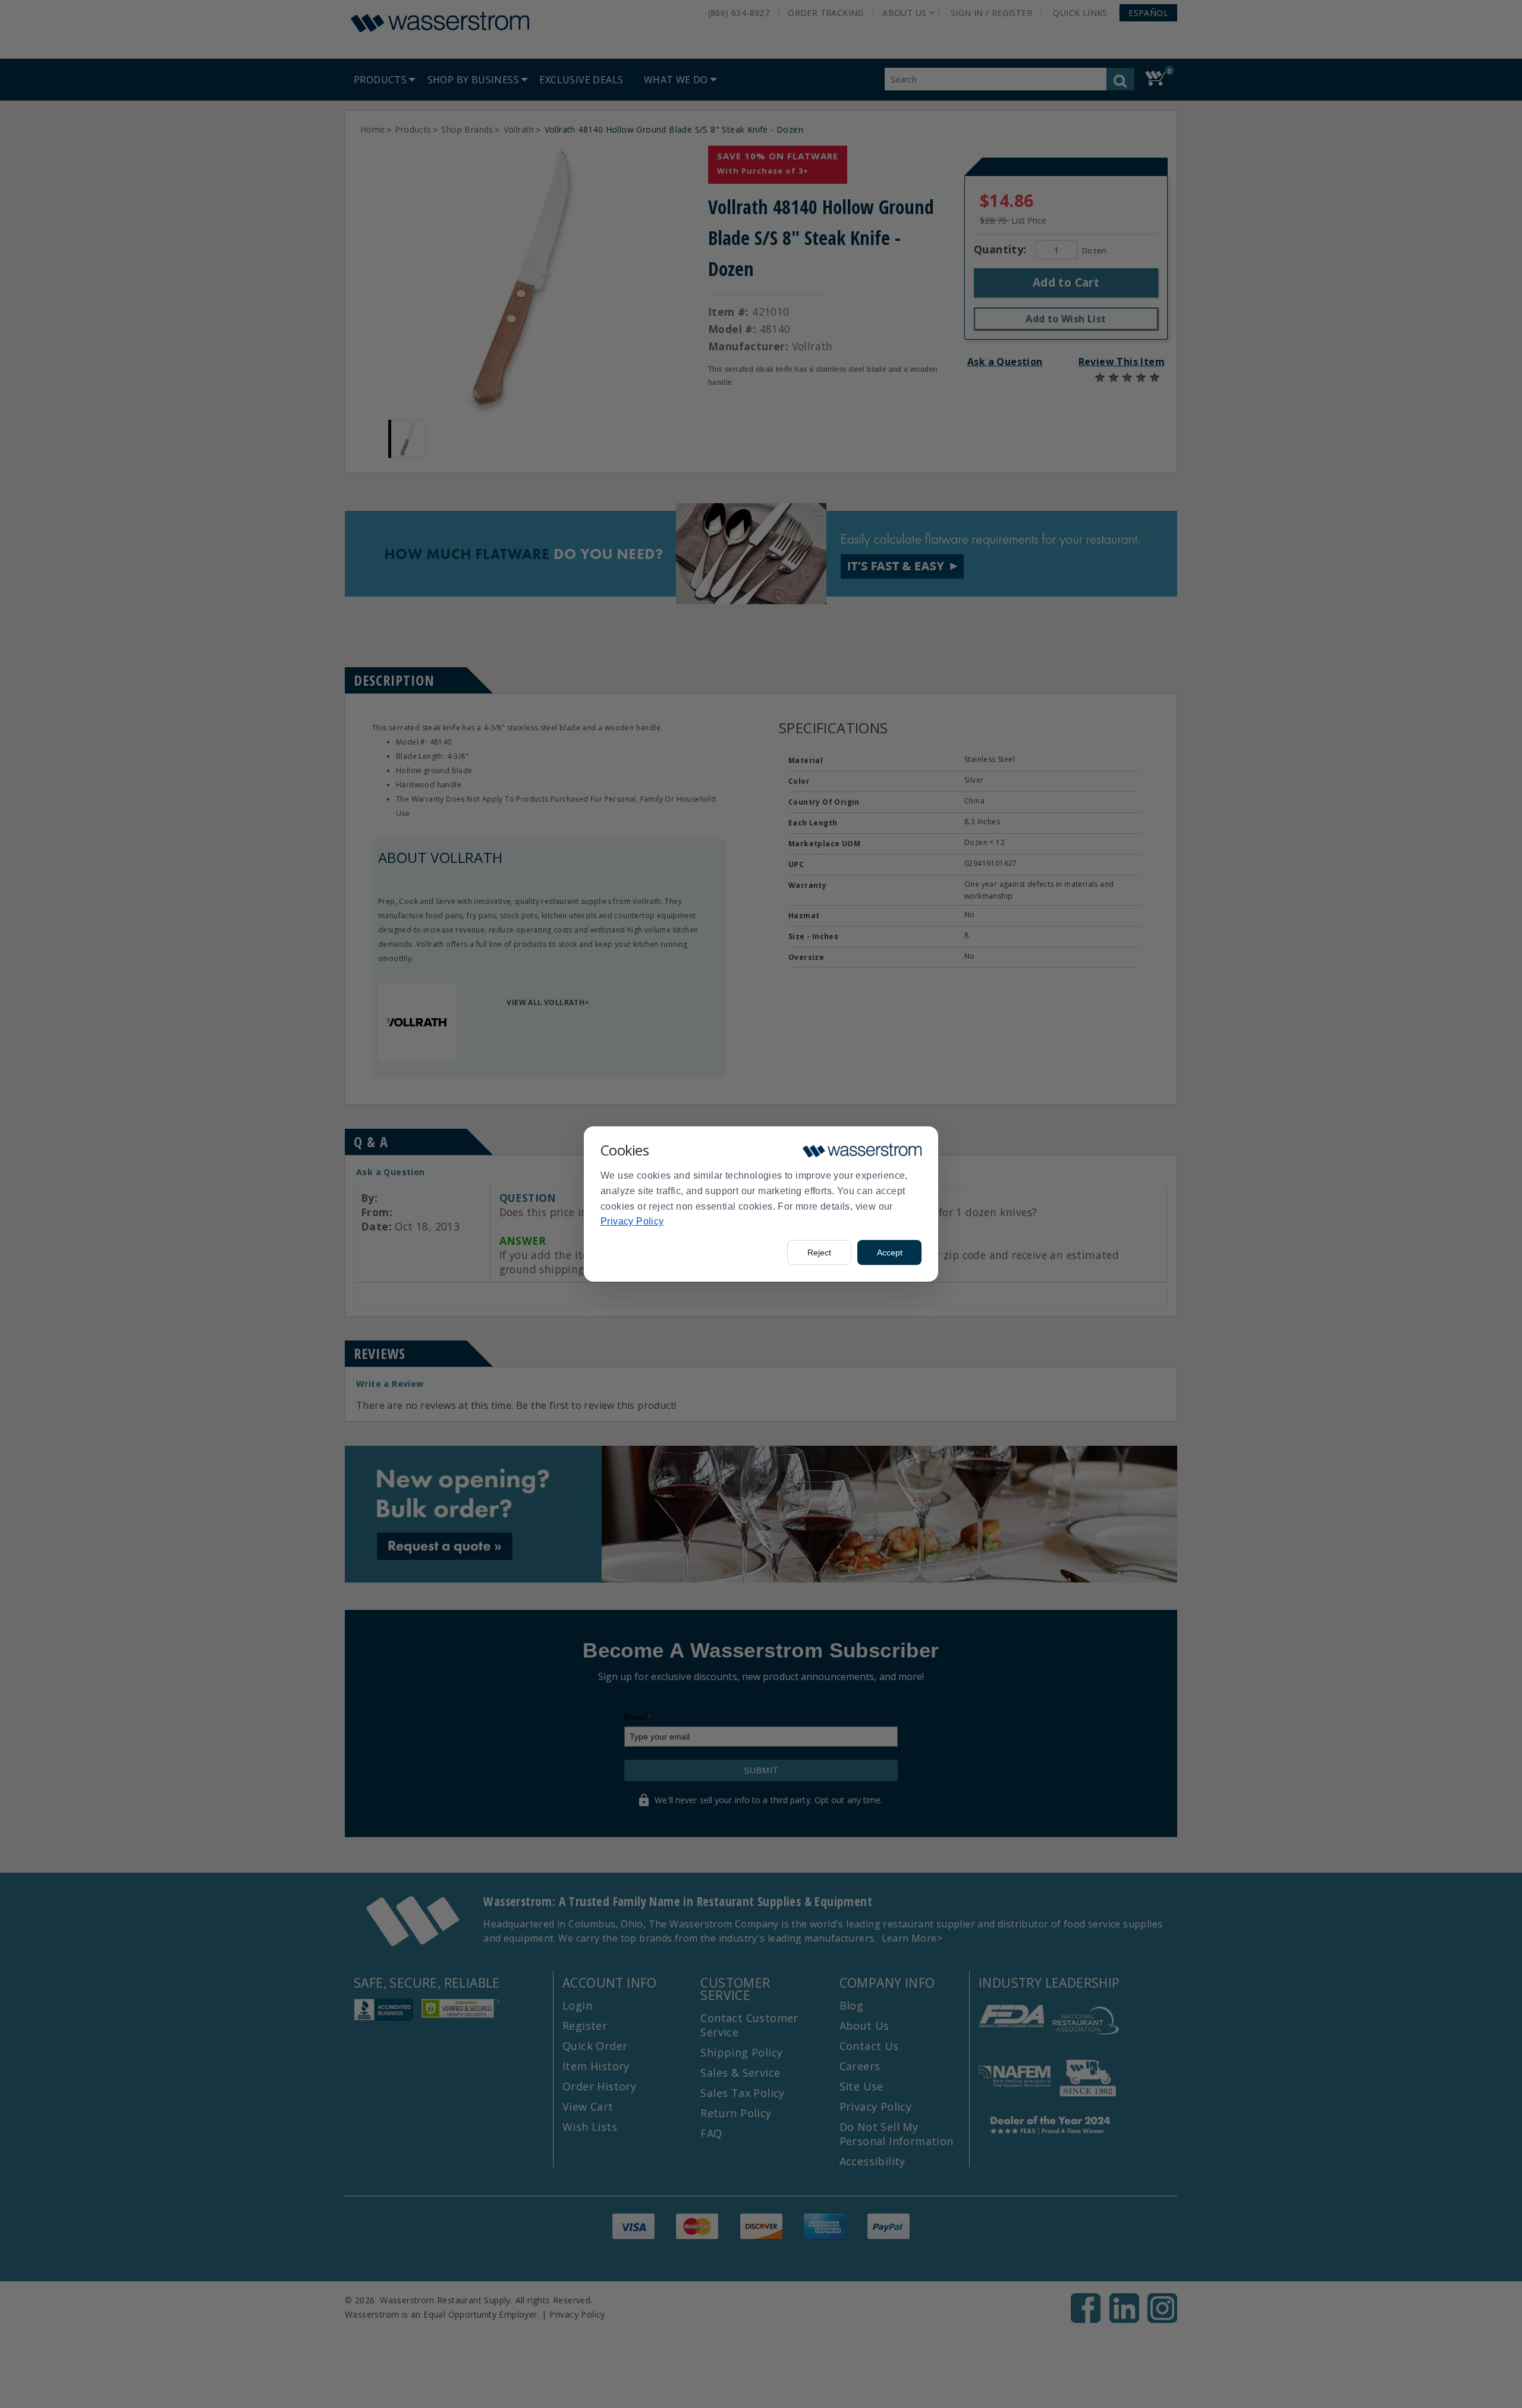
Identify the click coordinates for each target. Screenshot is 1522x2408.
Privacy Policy (632, 1221)
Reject (819, 1252)
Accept (890, 1252)
